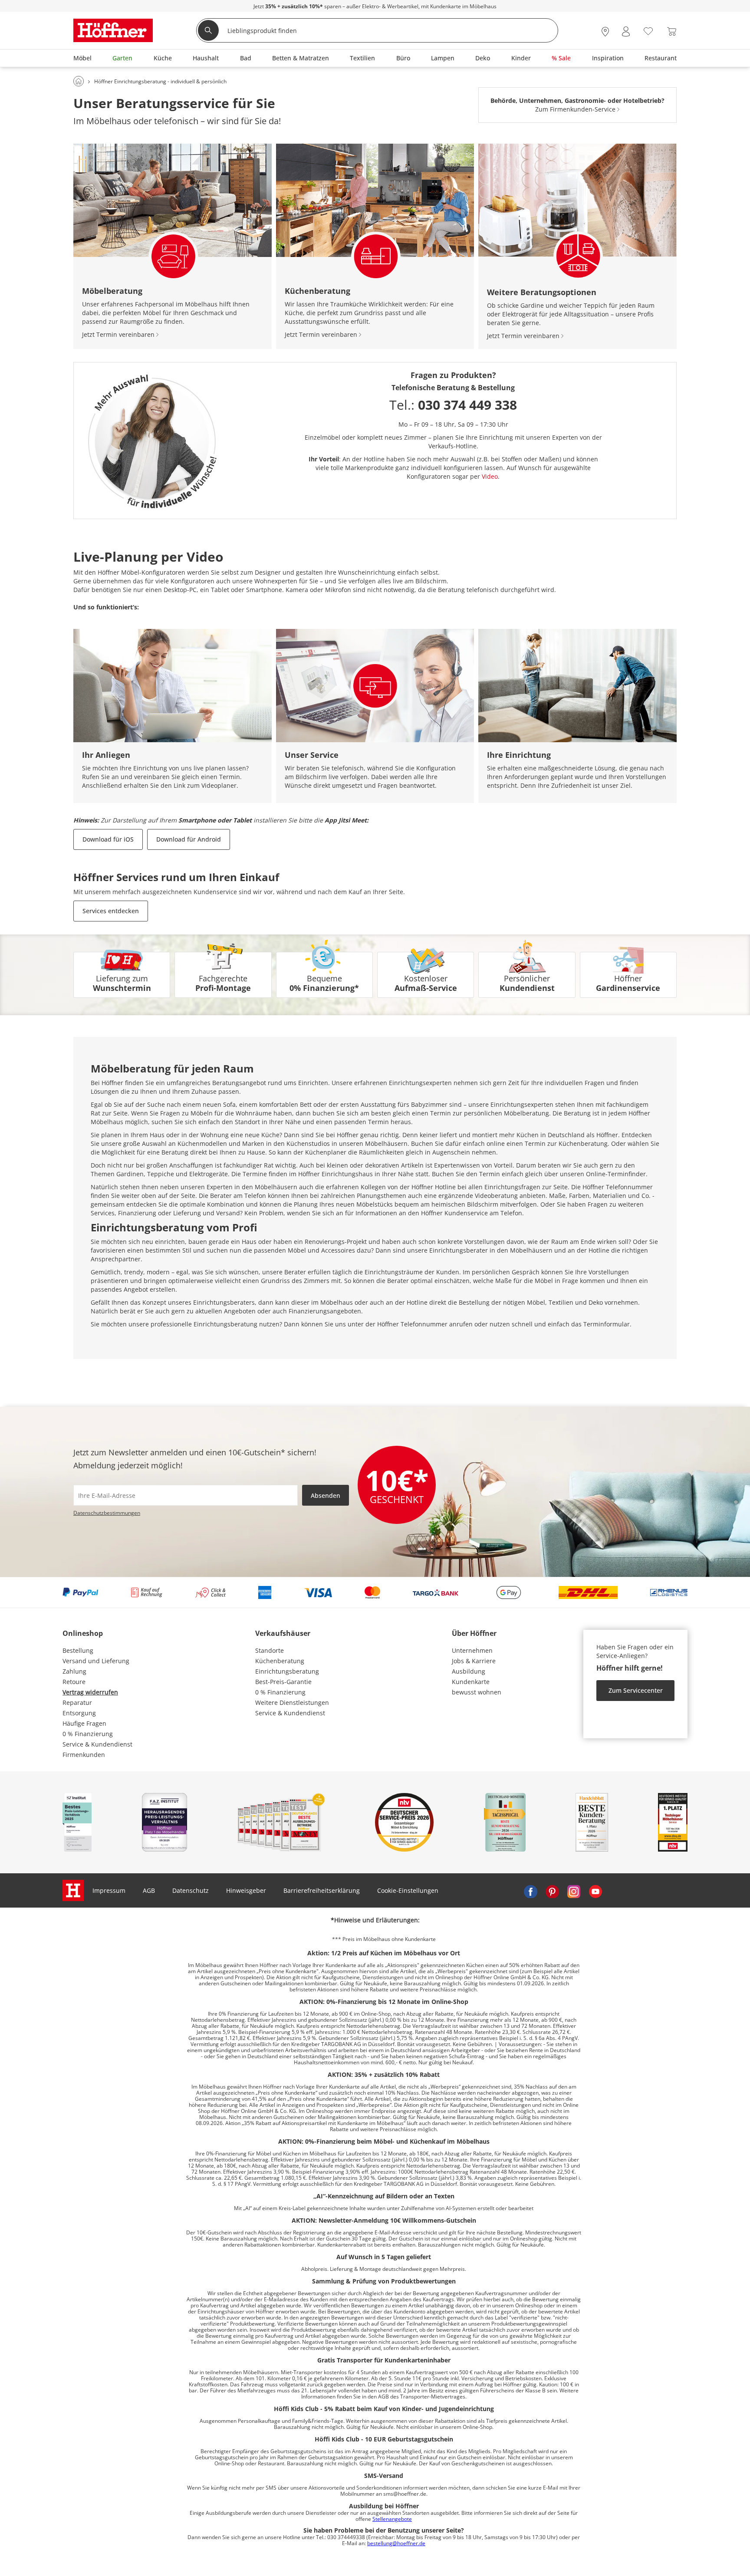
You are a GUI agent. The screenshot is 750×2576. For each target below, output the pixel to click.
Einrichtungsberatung (287, 1671)
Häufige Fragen (84, 1723)
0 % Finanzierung (88, 1734)
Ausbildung (469, 1671)
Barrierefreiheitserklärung (322, 1890)
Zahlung (74, 1671)
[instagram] (574, 1891)
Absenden (326, 1495)
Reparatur (77, 1703)
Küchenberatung (280, 1661)
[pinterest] (552, 1891)
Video (490, 476)
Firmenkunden (84, 1755)
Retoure (74, 1682)
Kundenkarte (471, 1682)
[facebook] (530, 1891)
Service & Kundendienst (97, 1744)
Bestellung (78, 1650)
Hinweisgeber (246, 1890)
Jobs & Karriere (474, 1661)
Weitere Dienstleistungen (292, 1703)
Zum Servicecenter (636, 1690)
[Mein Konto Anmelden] (626, 31)
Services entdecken (111, 911)
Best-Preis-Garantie (283, 1682)
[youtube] (595, 1891)
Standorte (270, 1650)
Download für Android (189, 839)
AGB (149, 1890)
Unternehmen (472, 1650)
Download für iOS (108, 839)
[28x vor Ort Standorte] (605, 31)
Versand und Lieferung (96, 1661)
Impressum (109, 1890)
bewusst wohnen (477, 1692)
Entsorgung (79, 1713)
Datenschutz (191, 1890)
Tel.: (453, 405)
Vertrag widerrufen (90, 1692)
